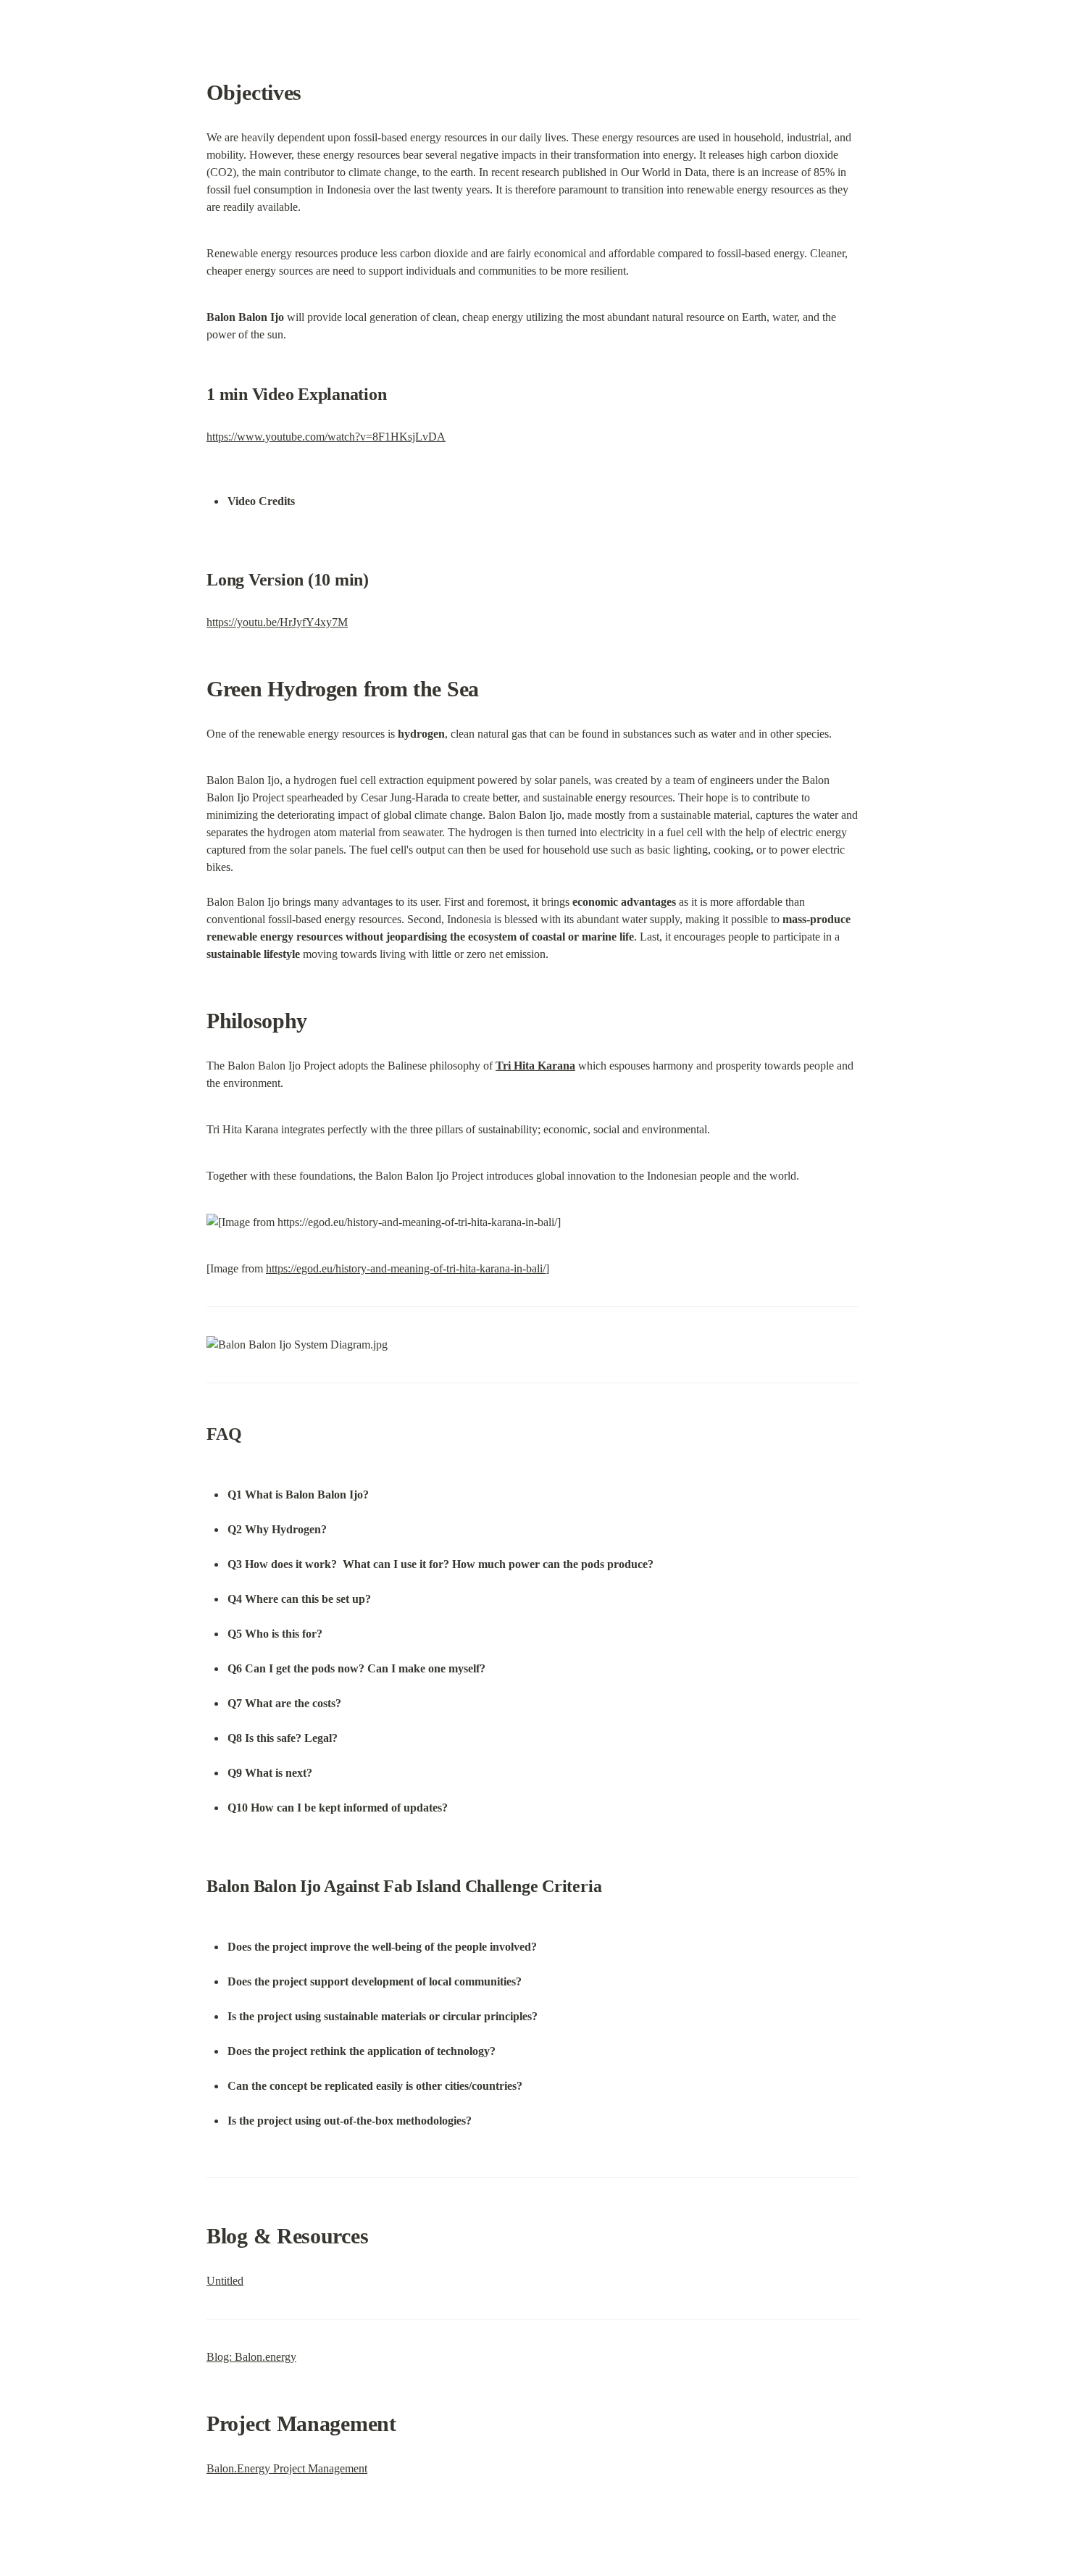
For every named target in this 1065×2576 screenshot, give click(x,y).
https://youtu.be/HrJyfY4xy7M (277, 622)
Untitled (225, 2281)
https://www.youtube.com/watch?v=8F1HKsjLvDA (326, 437)
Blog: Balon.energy (251, 2357)
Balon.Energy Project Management (287, 2468)
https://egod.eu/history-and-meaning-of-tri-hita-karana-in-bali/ (406, 1268)
